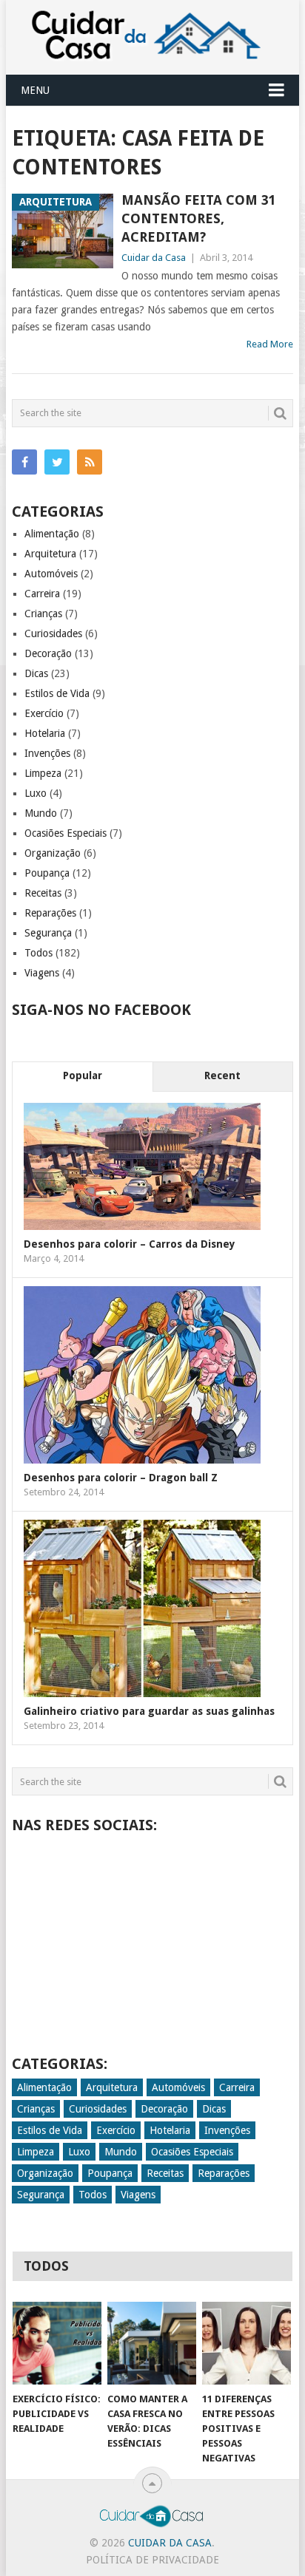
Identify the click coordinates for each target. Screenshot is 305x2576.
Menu (35, 90)
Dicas (36, 673)
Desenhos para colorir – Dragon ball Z (121, 1478)
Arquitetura (50, 554)
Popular (83, 1075)
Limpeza (43, 773)
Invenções (47, 753)
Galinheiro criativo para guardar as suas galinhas (149, 1711)
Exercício (44, 713)
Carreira (42, 594)
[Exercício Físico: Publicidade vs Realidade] (57, 2343)
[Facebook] (24, 462)
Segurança (48, 933)
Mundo (41, 813)
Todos (38, 953)
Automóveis (51, 574)
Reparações (50, 913)
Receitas (43, 893)
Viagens (42, 973)
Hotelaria (45, 733)
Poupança (47, 873)
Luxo (36, 793)
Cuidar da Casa (154, 258)
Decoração (48, 653)
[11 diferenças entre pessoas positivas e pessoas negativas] (247, 2343)
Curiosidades (53, 633)
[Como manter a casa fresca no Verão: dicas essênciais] (152, 2343)
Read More (270, 344)
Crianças (43, 614)
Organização (53, 853)
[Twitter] (57, 462)
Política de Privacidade (152, 2560)
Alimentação (52, 534)
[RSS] (90, 462)
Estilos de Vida (57, 693)
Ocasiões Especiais (66, 833)
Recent (222, 1075)
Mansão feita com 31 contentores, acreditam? (199, 218)
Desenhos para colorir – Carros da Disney (130, 1244)
